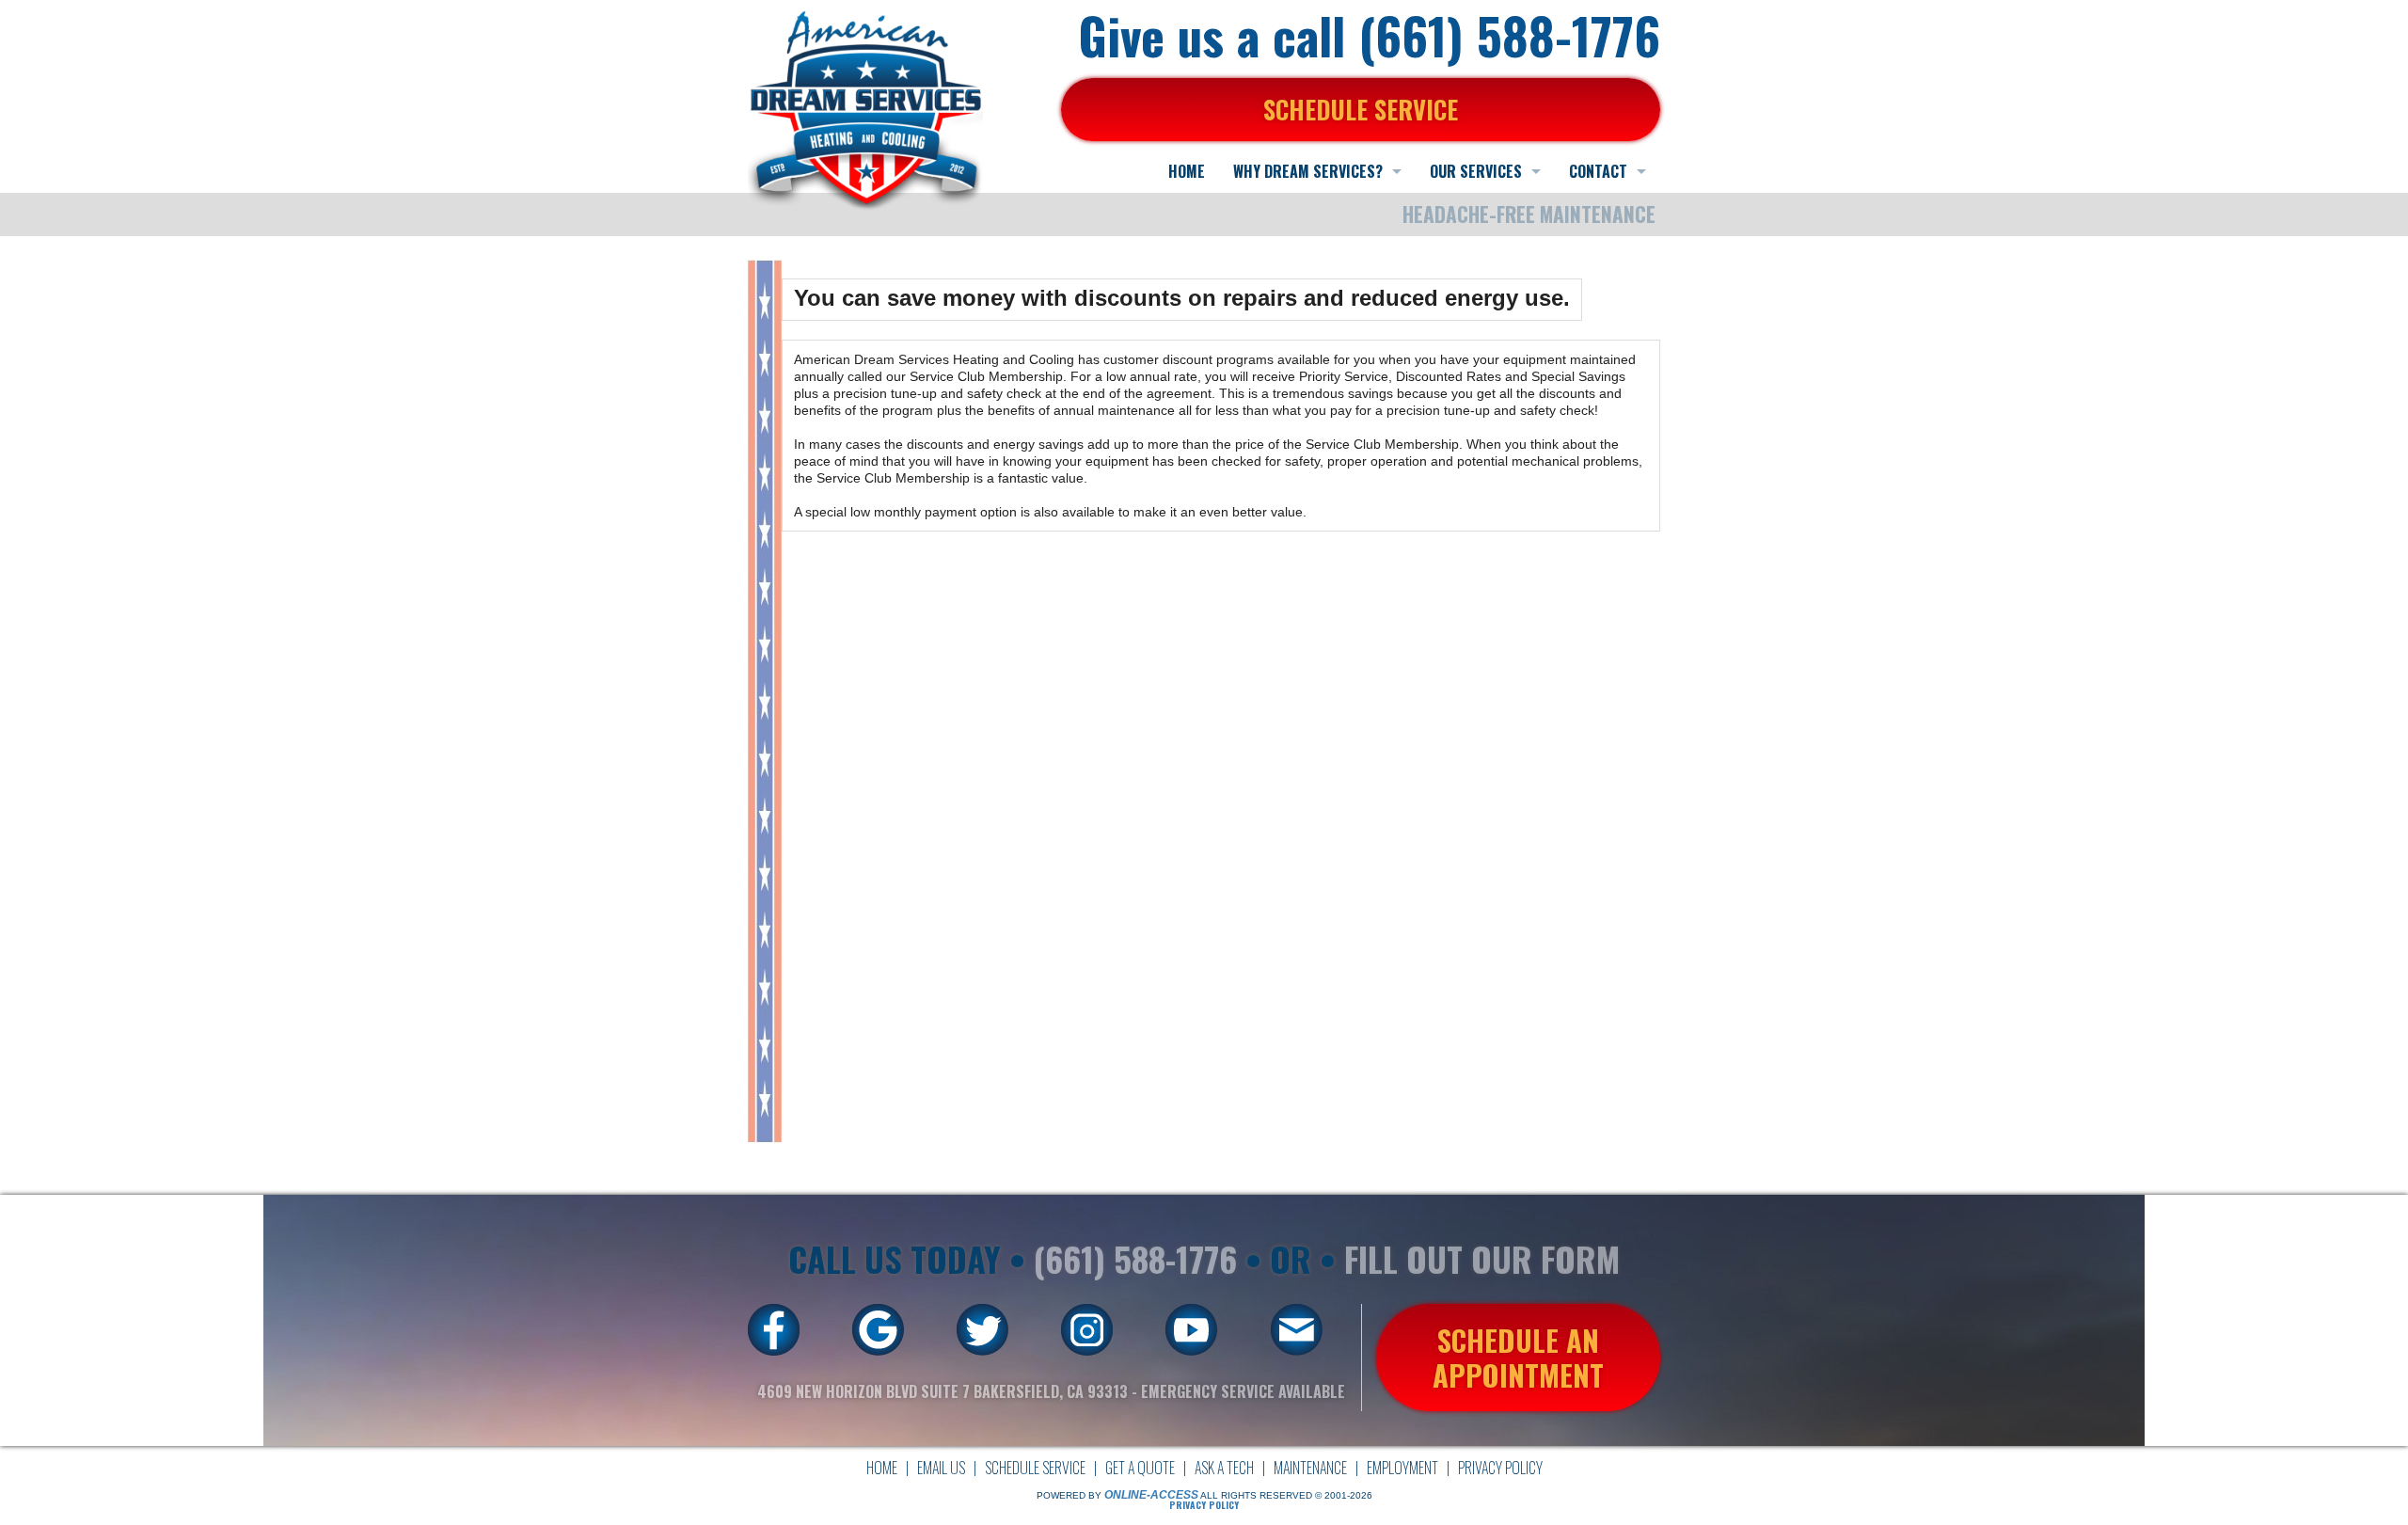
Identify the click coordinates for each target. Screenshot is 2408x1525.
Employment (1402, 1468)
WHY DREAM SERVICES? (1308, 171)
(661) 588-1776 (1135, 1258)
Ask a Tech (1224, 1468)
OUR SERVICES (1476, 171)
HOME (1187, 171)
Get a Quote (1140, 1468)
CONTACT (1598, 171)
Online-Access (1151, 1495)
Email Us (941, 1468)
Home (882, 1468)
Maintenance (1310, 1468)
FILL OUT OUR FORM (1482, 1258)
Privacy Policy (1500, 1468)
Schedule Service (1035, 1468)
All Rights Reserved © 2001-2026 (1286, 1495)
